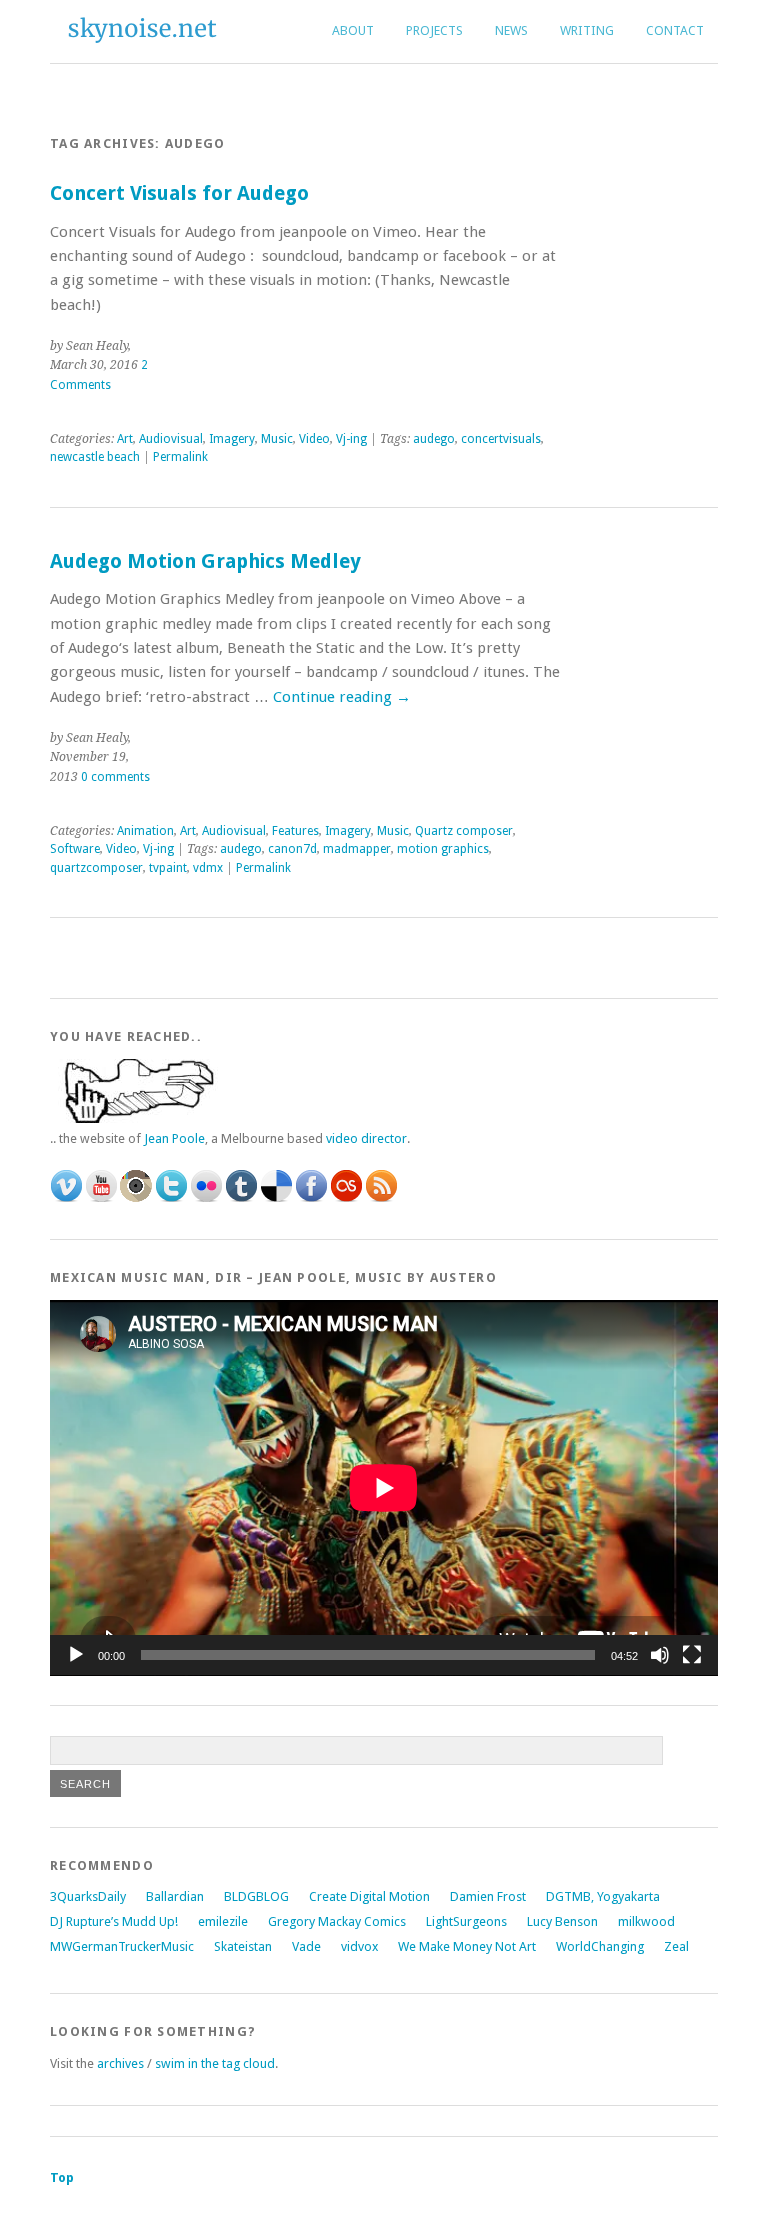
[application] (384, 1488)
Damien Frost (488, 1896)
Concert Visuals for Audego (179, 193)
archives (119, 2063)
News (511, 30)
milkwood (646, 1921)
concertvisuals (501, 439)
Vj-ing (351, 439)
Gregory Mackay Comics (337, 1921)
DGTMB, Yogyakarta (603, 1896)
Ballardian (175, 1896)
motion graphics (443, 849)
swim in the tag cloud (215, 2063)
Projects (434, 30)
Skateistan (243, 1946)
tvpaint (168, 868)
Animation (145, 831)
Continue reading (342, 697)
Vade (306, 1946)
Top (62, 2177)
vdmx (208, 868)
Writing (587, 30)
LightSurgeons (466, 1921)
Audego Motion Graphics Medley (205, 561)
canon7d (292, 849)
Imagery (232, 439)
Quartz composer (464, 831)
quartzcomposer (96, 868)
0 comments (115, 777)
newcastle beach (95, 457)
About (353, 30)
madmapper (357, 849)
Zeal (676, 1946)
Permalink (180, 457)
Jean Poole (174, 1138)
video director (366, 1138)
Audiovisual (171, 439)
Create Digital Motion (369, 1896)
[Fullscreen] (692, 1655)
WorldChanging (600, 1946)
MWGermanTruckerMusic (122, 1946)
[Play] (76, 1655)
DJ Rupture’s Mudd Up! (114, 1921)
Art (125, 439)
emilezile (223, 1921)
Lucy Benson (562, 1921)
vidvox (359, 1946)
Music (277, 439)
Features (295, 831)
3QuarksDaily (88, 1896)
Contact (675, 30)
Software (75, 849)
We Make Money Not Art (467, 1946)
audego (434, 439)
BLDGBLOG (256, 1896)
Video (314, 439)
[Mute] (660, 1655)
